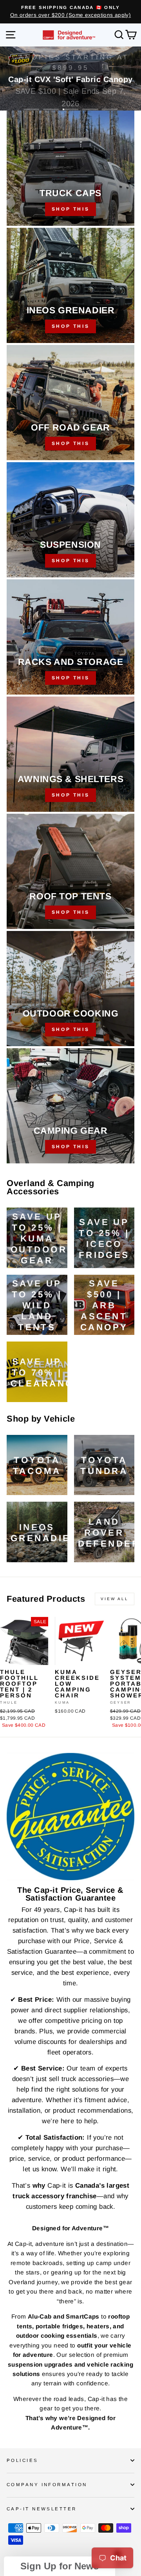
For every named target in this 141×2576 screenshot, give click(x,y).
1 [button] (31, 109)
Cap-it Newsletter (42, 2509)
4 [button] (90, 109)
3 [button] (70, 109)
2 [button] (51, 109)
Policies (23, 2460)
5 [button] (110, 109)
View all (115, 1599)
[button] (60, 2566)
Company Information (47, 2485)
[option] (70, 12)
